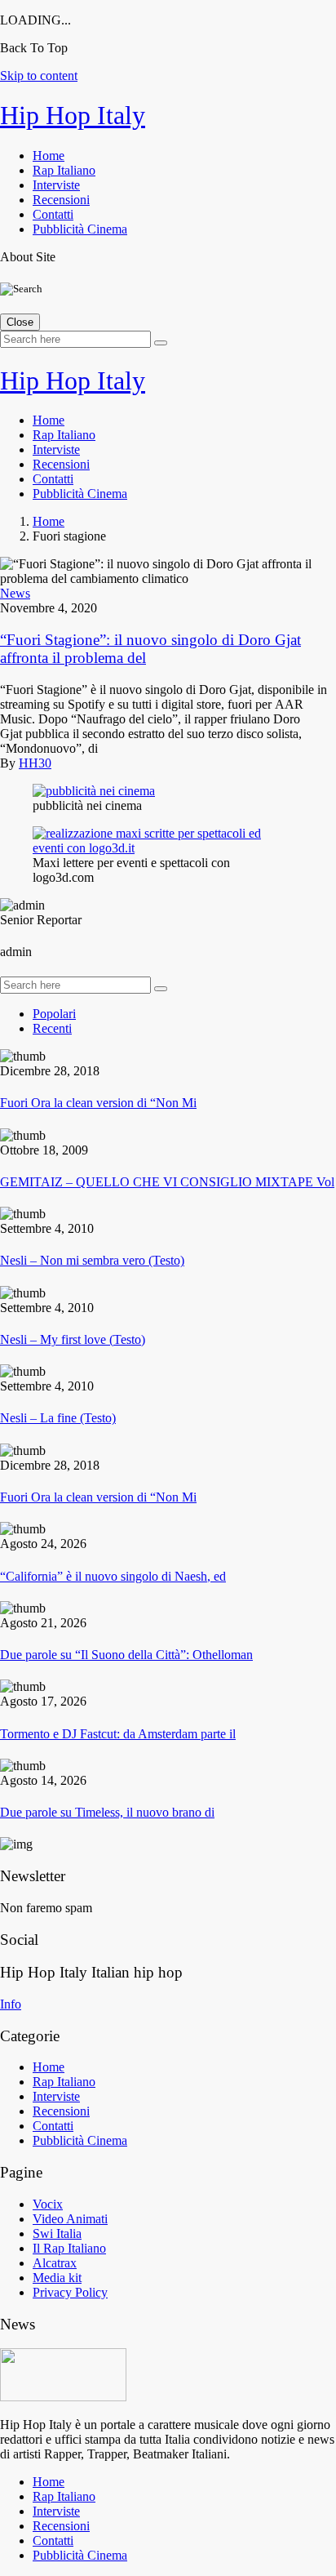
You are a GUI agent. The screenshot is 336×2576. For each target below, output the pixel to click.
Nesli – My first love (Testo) (73, 1339)
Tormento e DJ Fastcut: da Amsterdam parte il (118, 1734)
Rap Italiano (64, 170)
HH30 (35, 763)
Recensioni (61, 200)
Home (49, 156)
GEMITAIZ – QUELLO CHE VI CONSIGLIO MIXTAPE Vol (167, 1182)
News (15, 593)
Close (20, 322)
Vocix (48, 2204)
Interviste (56, 185)
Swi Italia (57, 2233)
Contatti (53, 214)
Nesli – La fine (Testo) (58, 1418)
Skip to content (39, 76)
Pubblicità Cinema (80, 229)
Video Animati (70, 2219)
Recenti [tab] (52, 1028)
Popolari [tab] (54, 1014)
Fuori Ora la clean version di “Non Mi (98, 1103)
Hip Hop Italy (73, 115)
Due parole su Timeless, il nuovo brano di (107, 1812)
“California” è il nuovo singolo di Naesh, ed (113, 1576)
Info (11, 2004)
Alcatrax (55, 2263)
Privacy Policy (70, 2292)
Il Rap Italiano (69, 2248)
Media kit (57, 2278)
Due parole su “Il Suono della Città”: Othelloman (126, 1655)
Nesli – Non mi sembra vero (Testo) (92, 1260)
